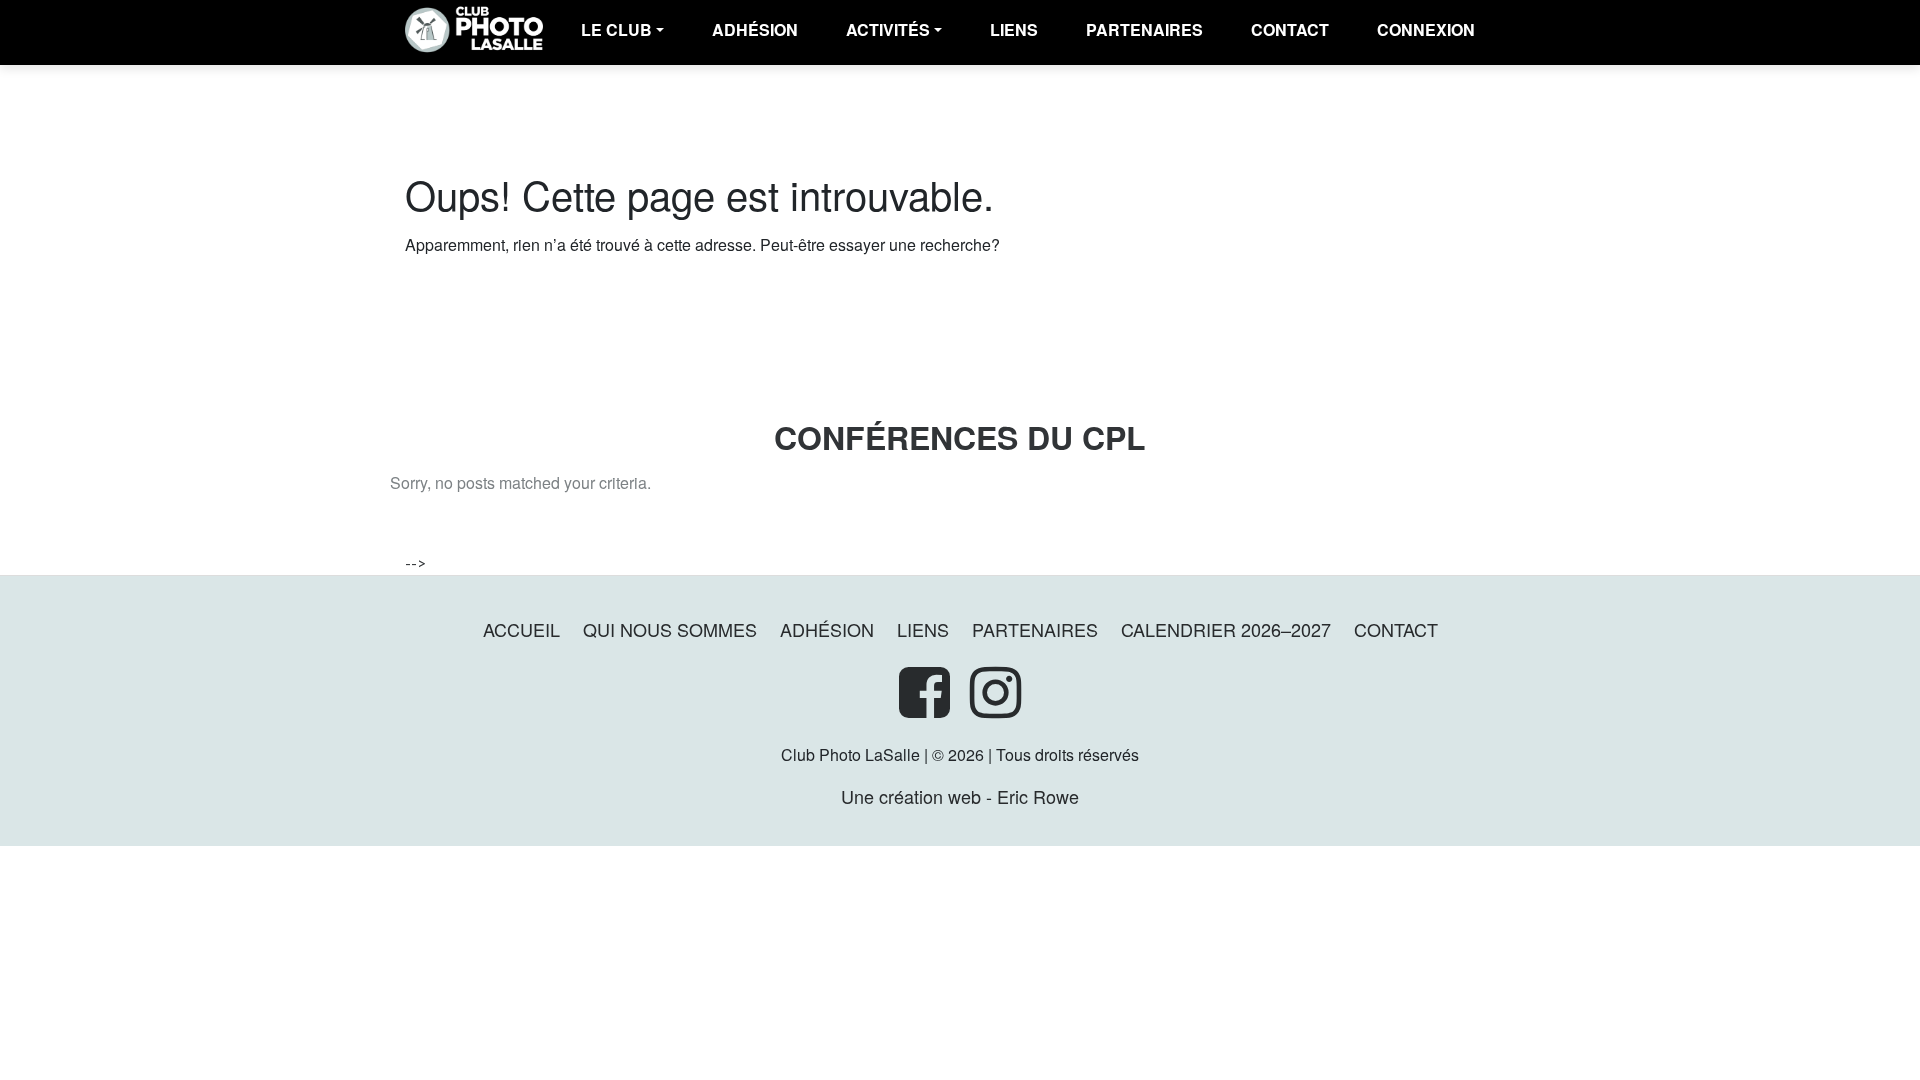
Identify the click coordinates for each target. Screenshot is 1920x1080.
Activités (888, 29)
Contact (1290, 29)
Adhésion (827, 629)
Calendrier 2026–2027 (1226, 629)
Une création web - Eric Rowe (960, 796)
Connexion (1426, 29)
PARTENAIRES (1144, 29)
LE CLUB (616, 29)
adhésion (755, 29)
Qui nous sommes (670, 629)
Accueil (521, 629)
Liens (1014, 29)
